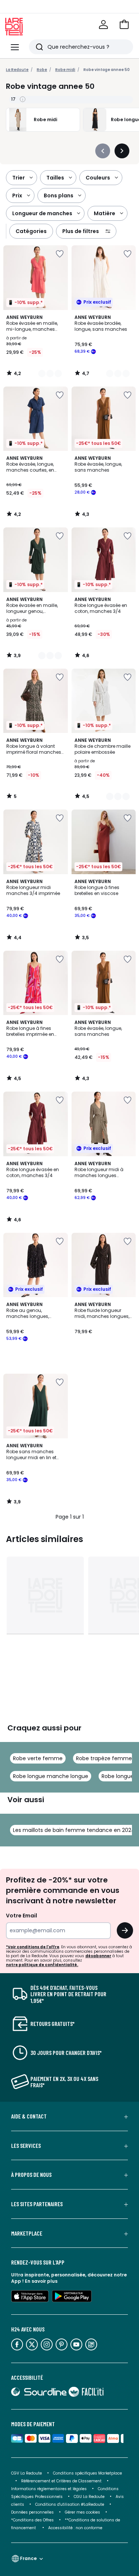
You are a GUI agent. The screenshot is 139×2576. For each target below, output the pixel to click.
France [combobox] (28, 2558)
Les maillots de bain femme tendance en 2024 (74, 1830)
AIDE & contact (29, 2116)
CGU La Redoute (89, 2497)
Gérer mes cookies (82, 2512)
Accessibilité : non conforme (75, 2528)
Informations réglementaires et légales (49, 2489)
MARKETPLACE (27, 2233)
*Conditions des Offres (32, 2520)
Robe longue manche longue (51, 1776)
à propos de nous (31, 2175)
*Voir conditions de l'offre (33, 1947)
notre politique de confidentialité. (42, 1965)
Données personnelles (32, 2512)
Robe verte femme (38, 1758)
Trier (19, 178)
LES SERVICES (26, 2146)
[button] (124, 25)
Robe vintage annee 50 (107, 70)
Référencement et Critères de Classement (61, 2481)
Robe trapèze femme (104, 1758)
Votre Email (21, 1916)
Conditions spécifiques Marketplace (87, 2473)
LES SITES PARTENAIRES (37, 2204)
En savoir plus (41, 2281)
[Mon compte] (103, 25)
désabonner (98, 1956)
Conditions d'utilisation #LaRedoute (70, 2504)
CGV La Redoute (27, 2473)
